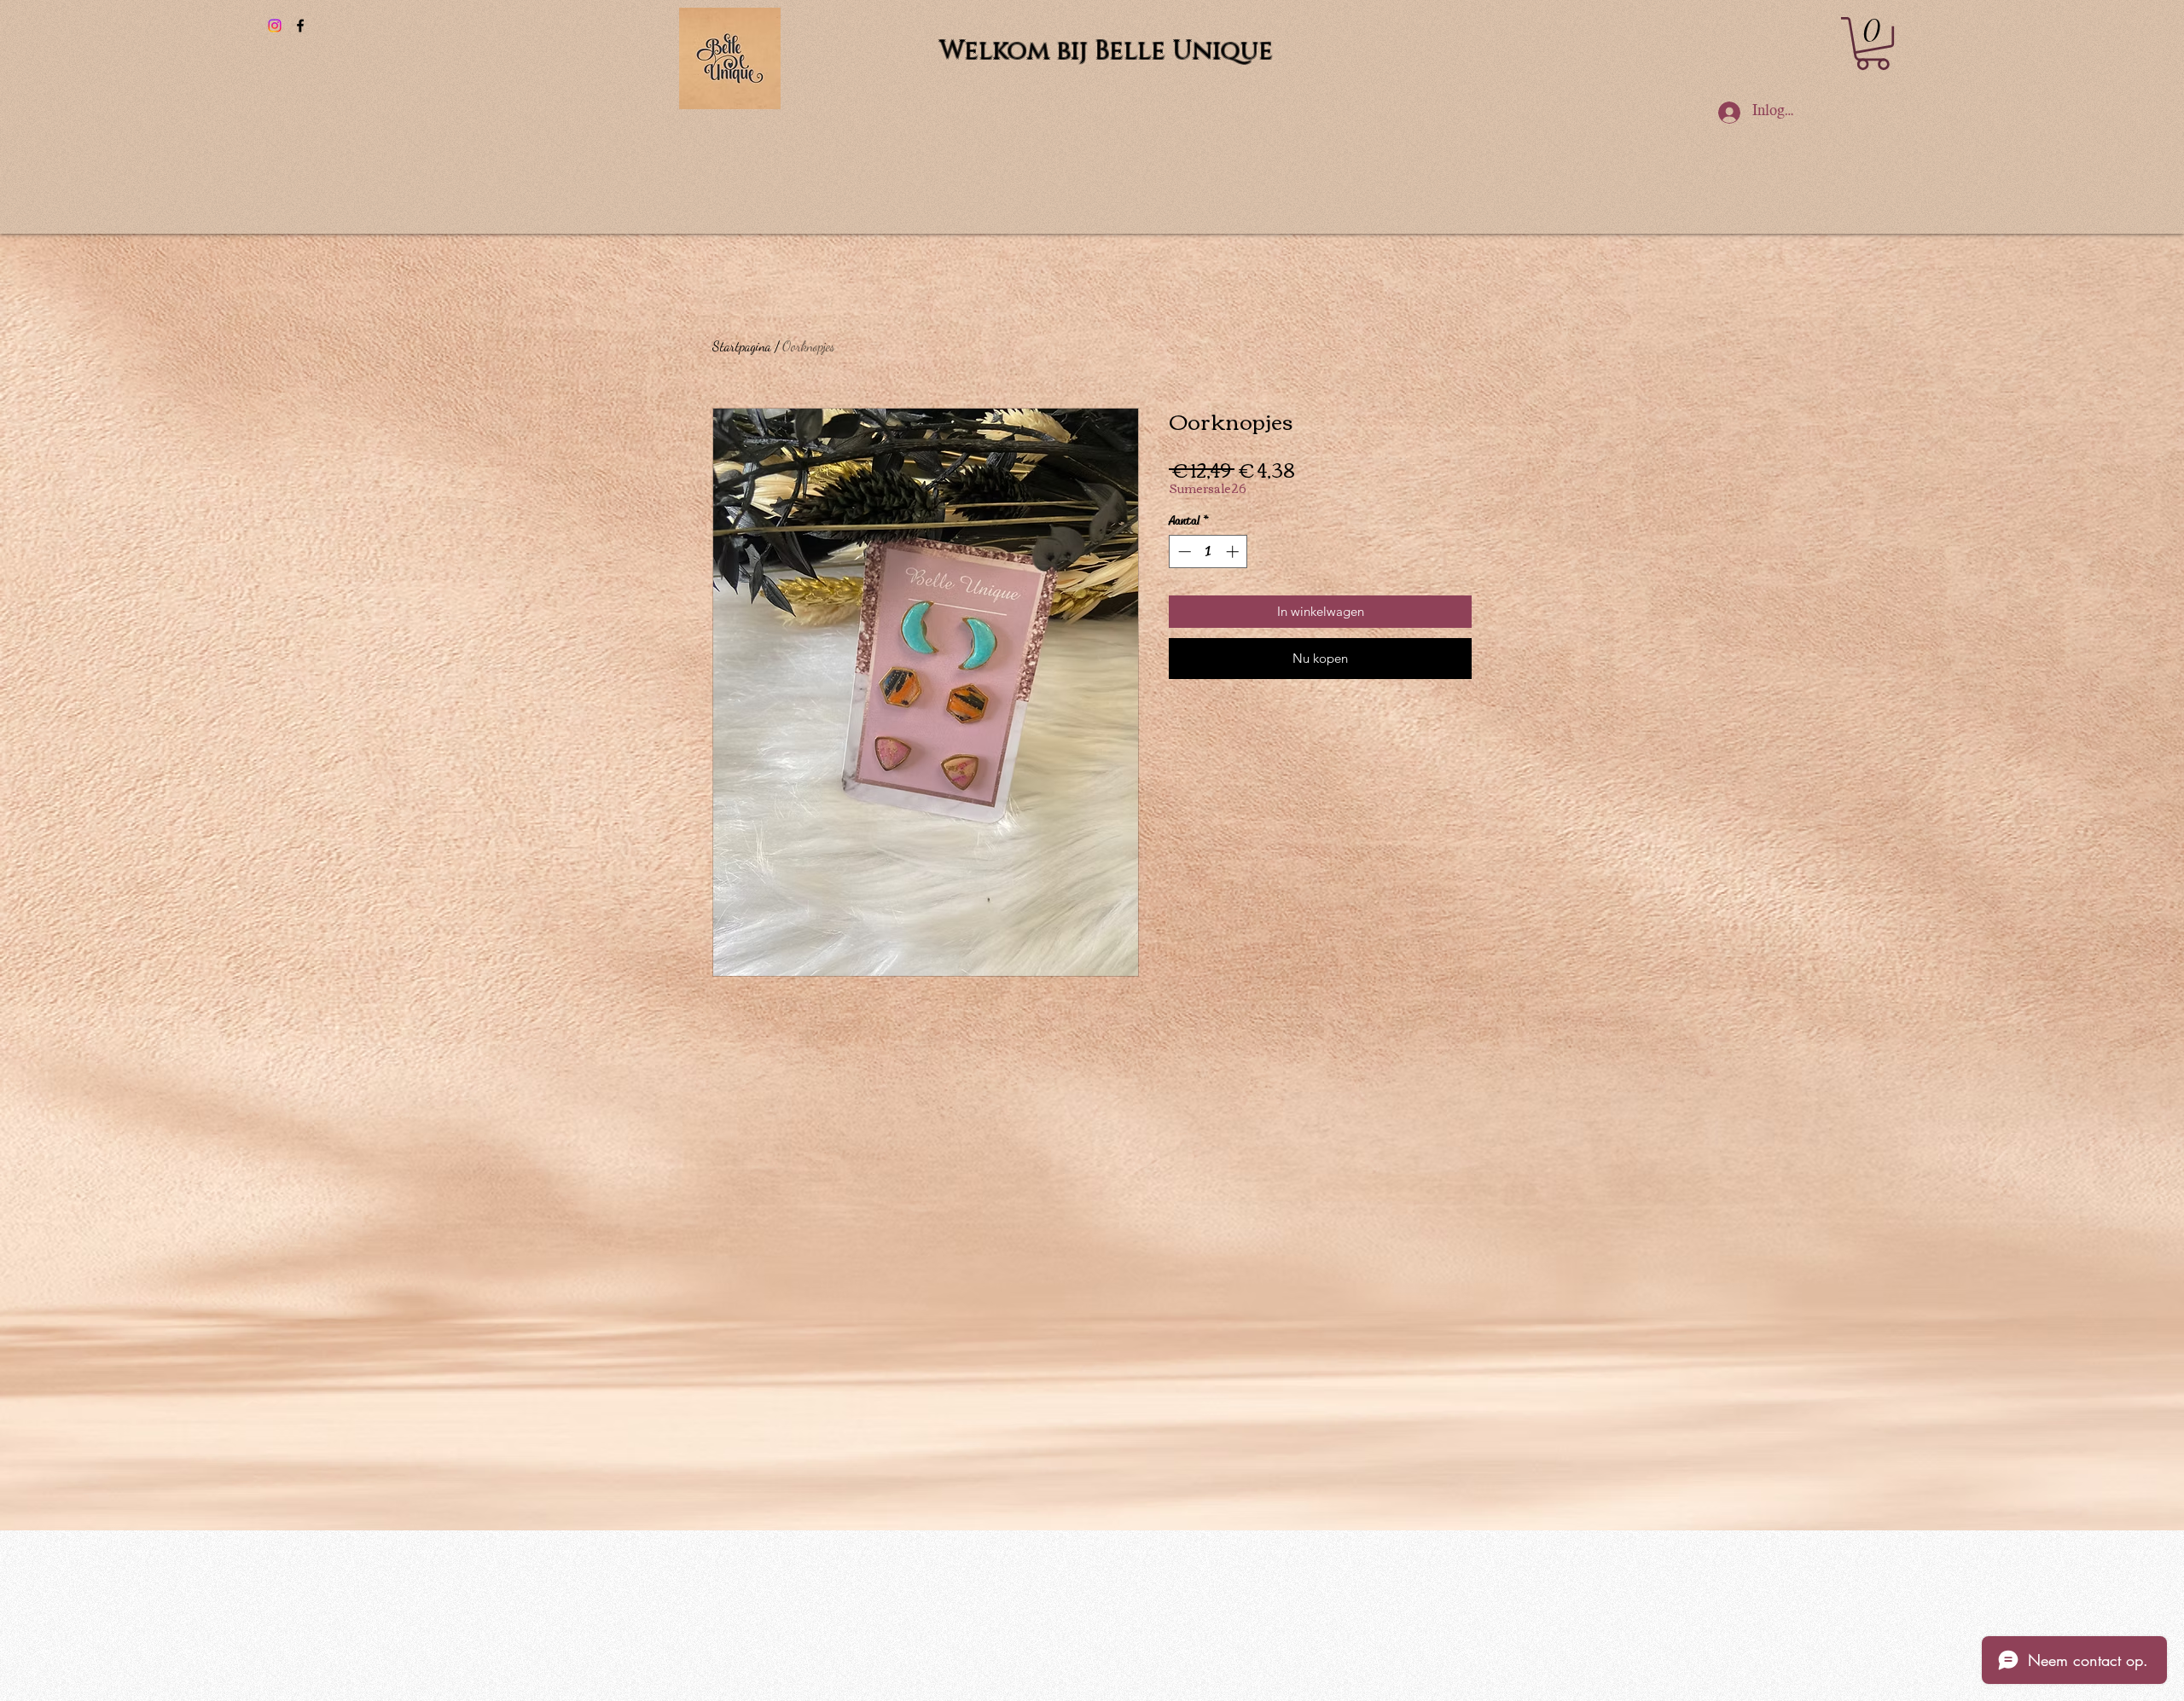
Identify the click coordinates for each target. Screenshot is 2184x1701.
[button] (1873, 44)
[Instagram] (275, 26)
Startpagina (742, 346)
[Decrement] (1183, 552)
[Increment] (1234, 552)
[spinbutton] (1208, 552)
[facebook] (300, 26)
